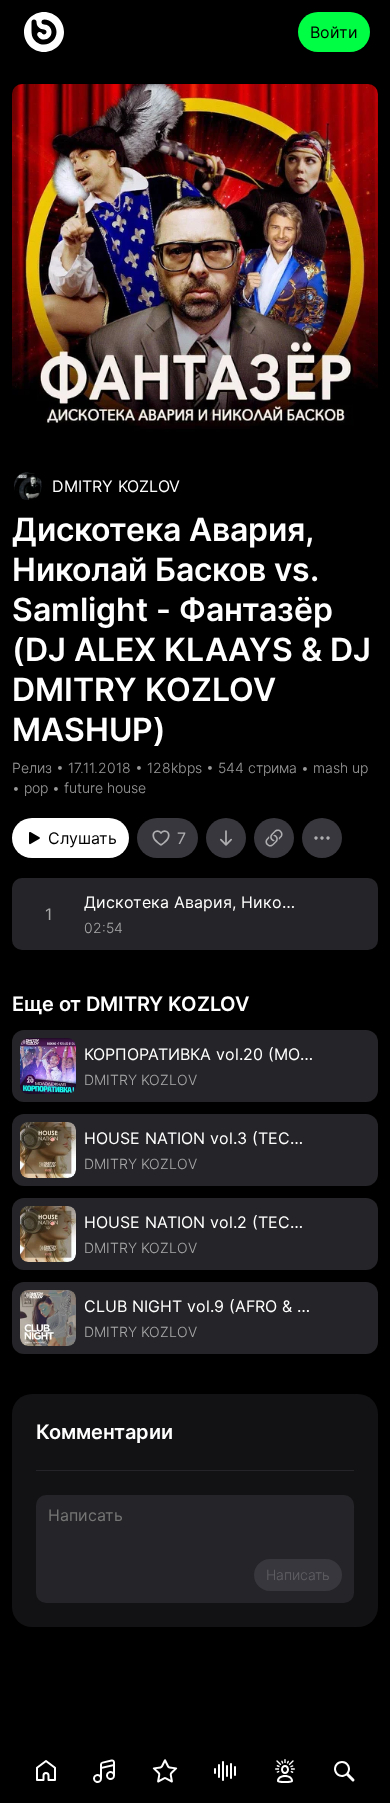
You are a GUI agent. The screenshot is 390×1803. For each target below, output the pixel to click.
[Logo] (44, 32)
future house (105, 787)
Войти (334, 32)
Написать (298, 1574)
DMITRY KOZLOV (116, 486)
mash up (340, 767)
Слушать (82, 838)
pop (36, 787)
